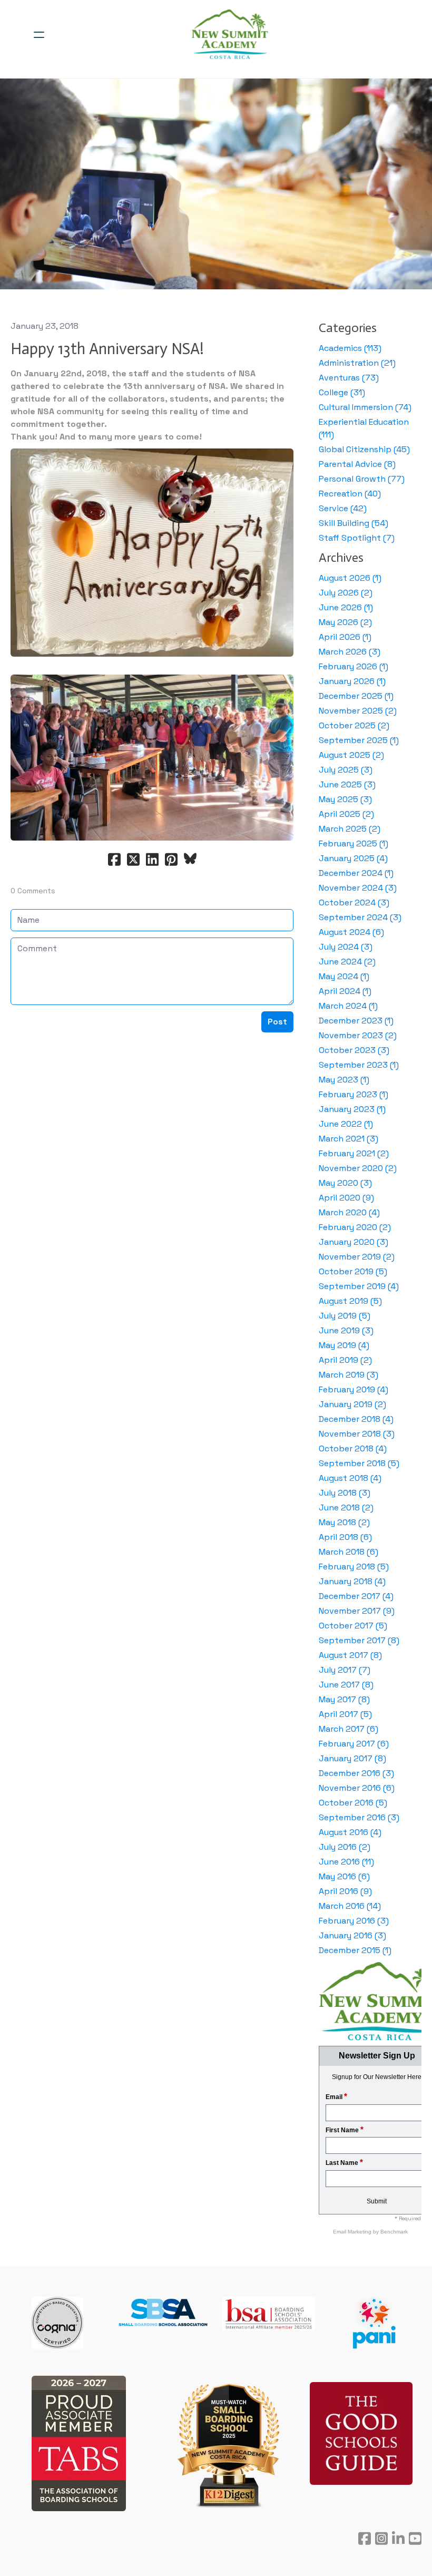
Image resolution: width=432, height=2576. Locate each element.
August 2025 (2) (351, 755)
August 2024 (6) (351, 932)
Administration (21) (357, 363)
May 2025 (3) (345, 799)
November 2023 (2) (358, 1035)
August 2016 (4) (350, 1832)
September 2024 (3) (360, 917)
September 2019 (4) (359, 1286)
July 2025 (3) (346, 770)
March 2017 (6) (348, 1729)
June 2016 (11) (346, 1862)
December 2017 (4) (356, 1596)
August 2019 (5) (350, 1301)
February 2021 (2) (354, 1153)
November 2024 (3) (358, 888)
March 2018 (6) (348, 1552)
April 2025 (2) (346, 814)
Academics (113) (350, 348)
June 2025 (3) (347, 784)
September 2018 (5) (359, 1463)
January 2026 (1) (352, 681)
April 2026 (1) (345, 637)
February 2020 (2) (355, 1227)
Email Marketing (353, 2232)
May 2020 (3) (345, 1183)
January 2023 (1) (352, 1109)
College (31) (342, 392)
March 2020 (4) (349, 1212)
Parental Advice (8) (357, 464)
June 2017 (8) (346, 1685)
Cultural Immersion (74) (365, 407)
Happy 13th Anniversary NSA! (107, 349)
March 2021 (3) (348, 1139)
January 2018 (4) (352, 1581)
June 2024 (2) (347, 962)
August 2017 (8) (350, 1655)
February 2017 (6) (354, 1744)
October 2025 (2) (354, 725)
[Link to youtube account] (415, 2538)
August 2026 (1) (350, 578)
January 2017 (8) (352, 1758)
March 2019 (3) (348, 1375)
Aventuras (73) (349, 378)
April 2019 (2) (345, 1360)
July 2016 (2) (345, 1847)
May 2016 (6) (344, 1876)
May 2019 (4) (344, 1345)
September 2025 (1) (359, 740)
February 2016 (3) (354, 1921)
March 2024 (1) (348, 1006)
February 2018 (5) (354, 1567)
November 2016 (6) (357, 1788)
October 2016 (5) (353, 1803)
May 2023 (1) (344, 1080)
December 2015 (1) (355, 1950)
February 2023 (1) (354, 1094)
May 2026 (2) (345, 622)
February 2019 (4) (354, 1389)
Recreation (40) (350, 494)
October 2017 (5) (353, 1626)
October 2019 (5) (353, 1271)
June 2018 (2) (346, 1507)
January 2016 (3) (352, 1935)
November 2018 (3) (357, 1434)
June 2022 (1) (346, 1124)
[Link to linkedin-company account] (398, 2538)
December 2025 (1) (356, 696)
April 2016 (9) (345, 1891)
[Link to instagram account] (381, 2538)
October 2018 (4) (353, 1448)
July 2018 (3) (345, 1493)
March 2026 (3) (350, 652)
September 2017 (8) (359, 1640)
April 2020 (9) (346, 1198)
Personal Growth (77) (362, 479)
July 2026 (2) (346, 593)
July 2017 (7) (345, 1670)
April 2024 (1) (345, 991)
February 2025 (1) (354, 843)
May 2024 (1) (344, 976)
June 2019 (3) (346, 1330)
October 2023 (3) (354, 1050)
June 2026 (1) (346, 607)
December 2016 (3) (356, 1773)
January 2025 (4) (353, 858)
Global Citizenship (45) (364, 449)
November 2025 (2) (358, 711)
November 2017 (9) (357, 1611)
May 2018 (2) (344, 1522)
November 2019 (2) (357, 1257)
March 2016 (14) (350, 1906)
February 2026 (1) (354, 666)
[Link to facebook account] (365, 2538)
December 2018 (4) (356, 1419)
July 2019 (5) (345, 1316)
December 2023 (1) (356, 1021)
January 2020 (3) (354, 1242)
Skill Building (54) (354, 523)
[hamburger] (39, 35)
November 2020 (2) (358, 1168)
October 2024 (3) (354, 902)
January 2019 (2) (352, 1404)
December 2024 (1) (356, 873)
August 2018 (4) (350, 1478)
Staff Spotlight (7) (357, 538)
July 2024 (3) (346, 947)
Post (277, 1022)
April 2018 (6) (345, 1537)
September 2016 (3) (359, 1817)
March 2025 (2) (350, 829)
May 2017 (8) (344, 1699)
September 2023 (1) (359, 1065)
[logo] (230, 35)
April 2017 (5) (345, 1714)
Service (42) (343, 508)
